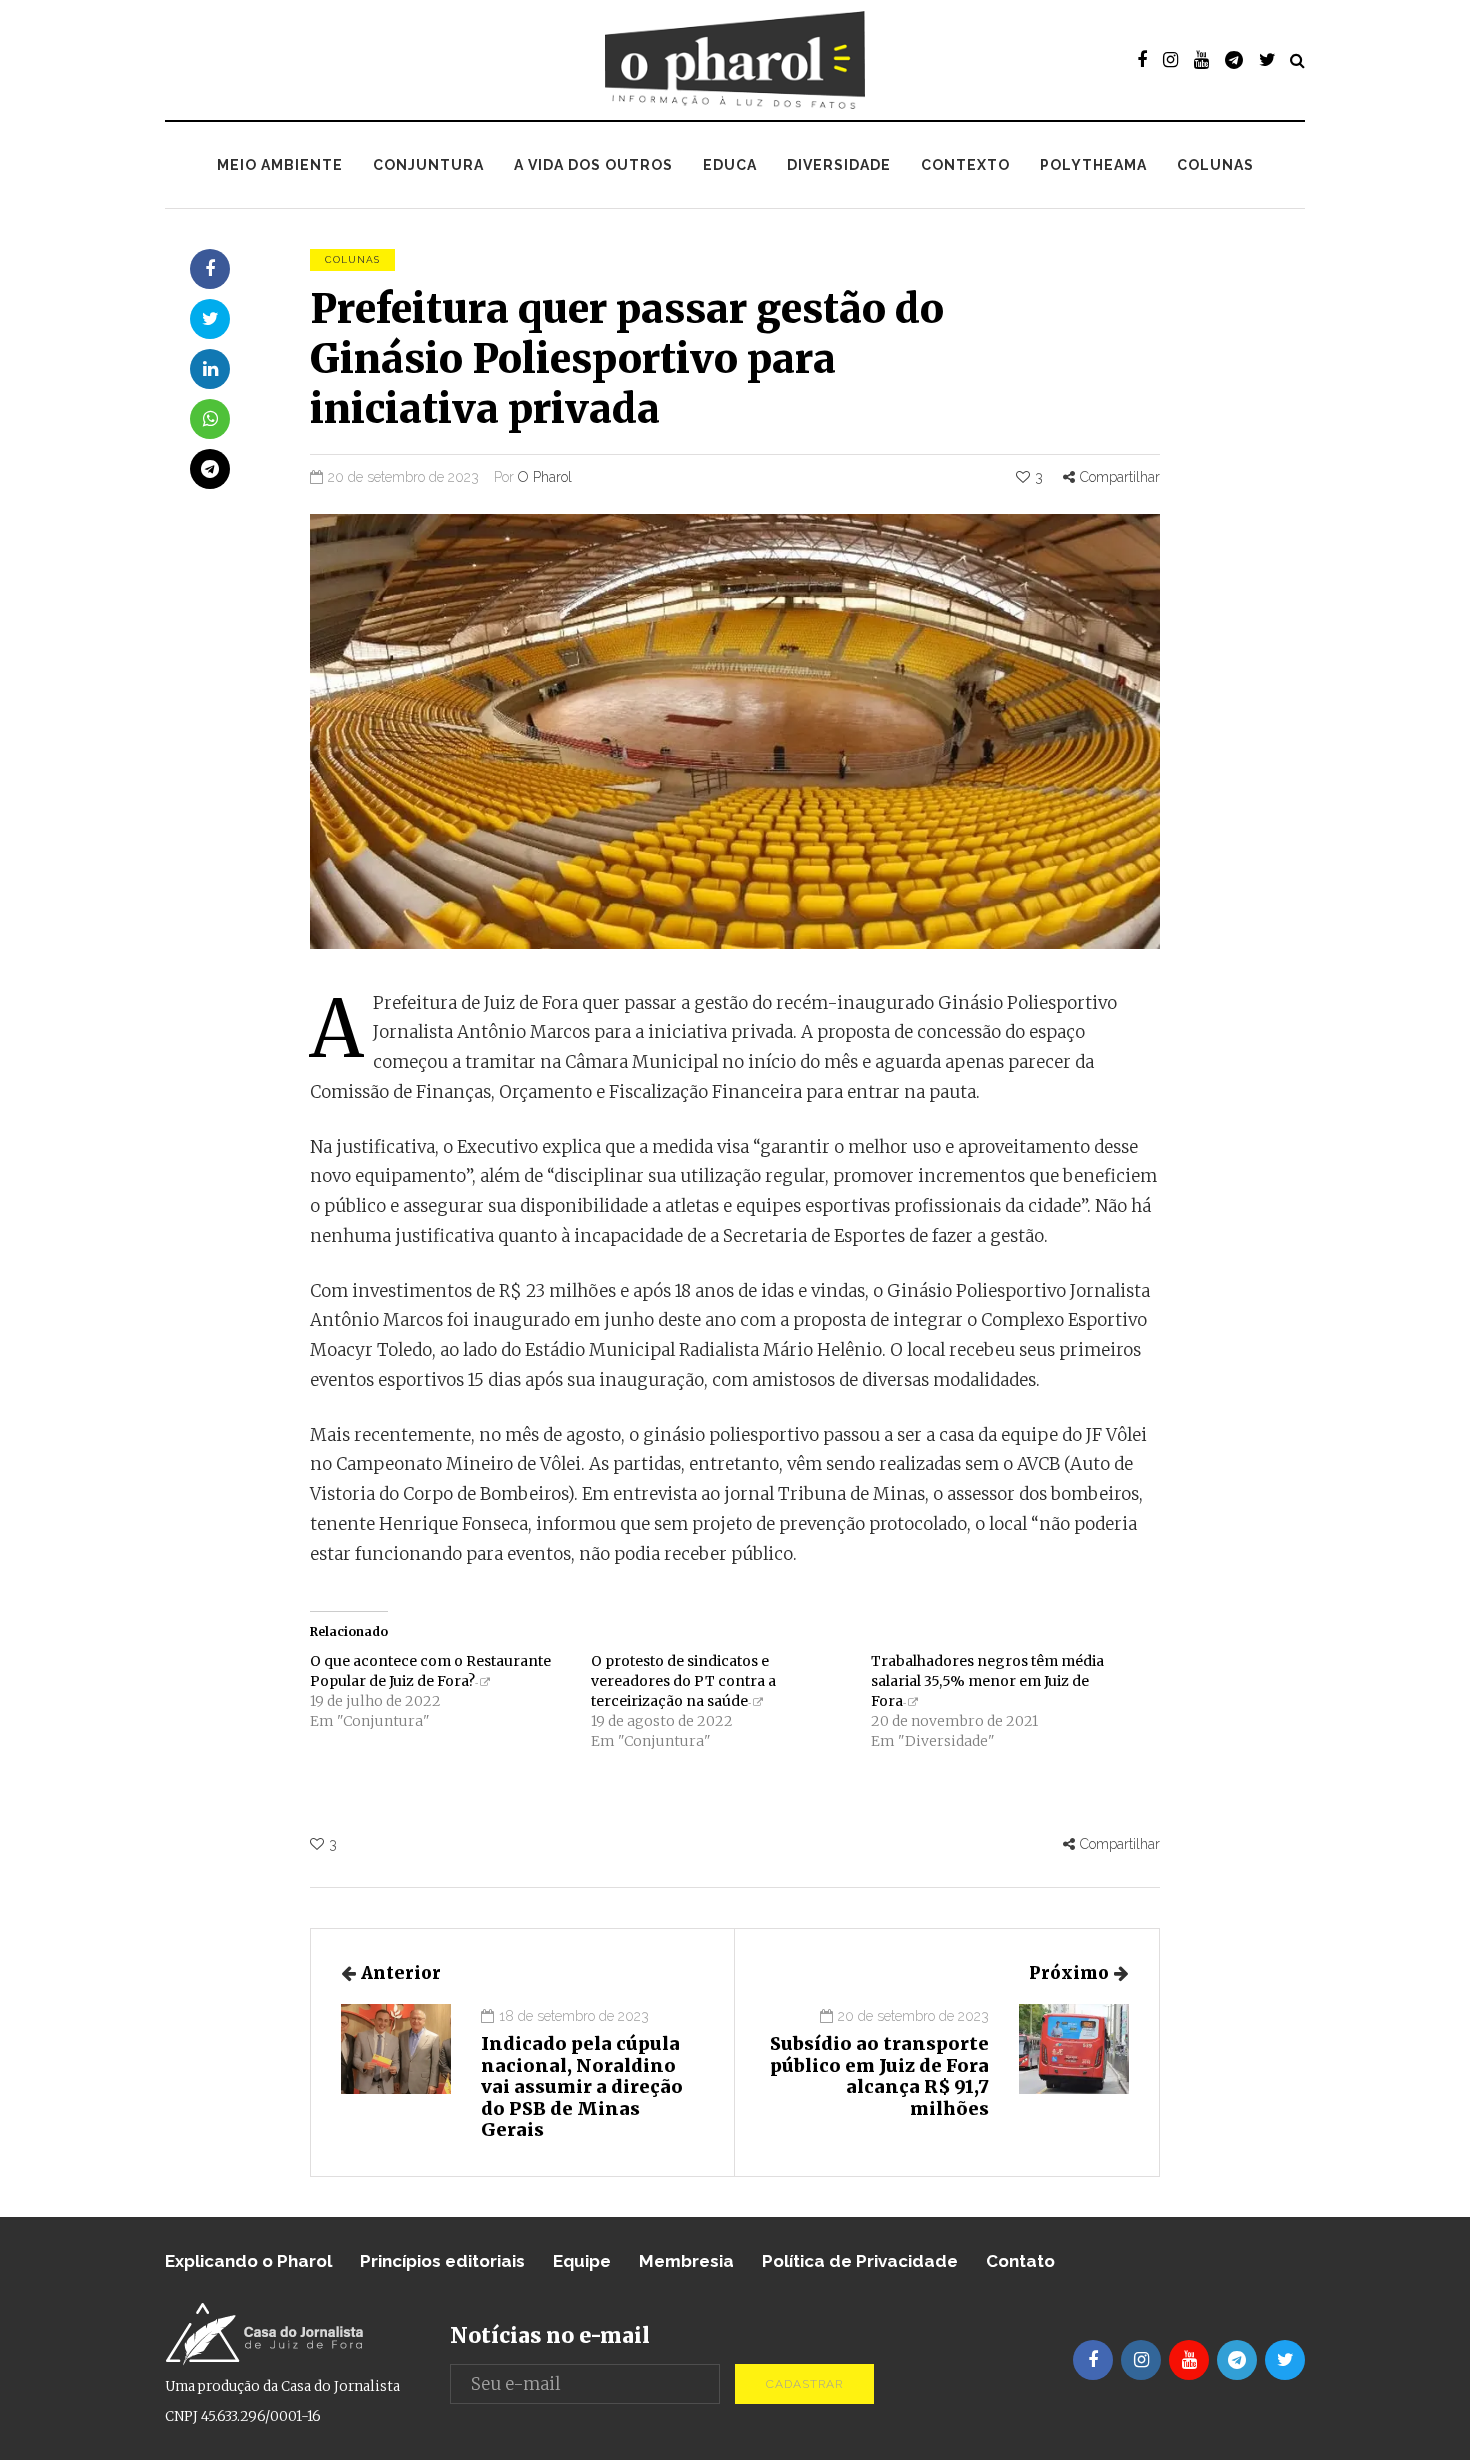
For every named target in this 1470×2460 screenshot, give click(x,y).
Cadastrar (804, 2384)
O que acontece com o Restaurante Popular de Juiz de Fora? (430, 1671)
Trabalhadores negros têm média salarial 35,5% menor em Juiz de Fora (987, 1681)
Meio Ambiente (280, 165)
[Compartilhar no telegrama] (210, 469)
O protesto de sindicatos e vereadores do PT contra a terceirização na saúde (683, 1681)
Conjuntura (428, 165)
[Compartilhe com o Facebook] (210, 269)
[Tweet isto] (210, 319)
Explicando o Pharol (248, 2261)
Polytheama (1093, 165)
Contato (1020, 2261)
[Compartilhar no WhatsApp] (210, 419)
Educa (730, 165)
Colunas (1215, 165)
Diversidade (839, 165)
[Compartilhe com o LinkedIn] (210, 369)
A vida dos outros (593, 165)
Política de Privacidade (860, 2261)
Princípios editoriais (442, 2261)
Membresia (686, 2261)
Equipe (582, 2261)
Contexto (965, 165)
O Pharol (545, 477)
